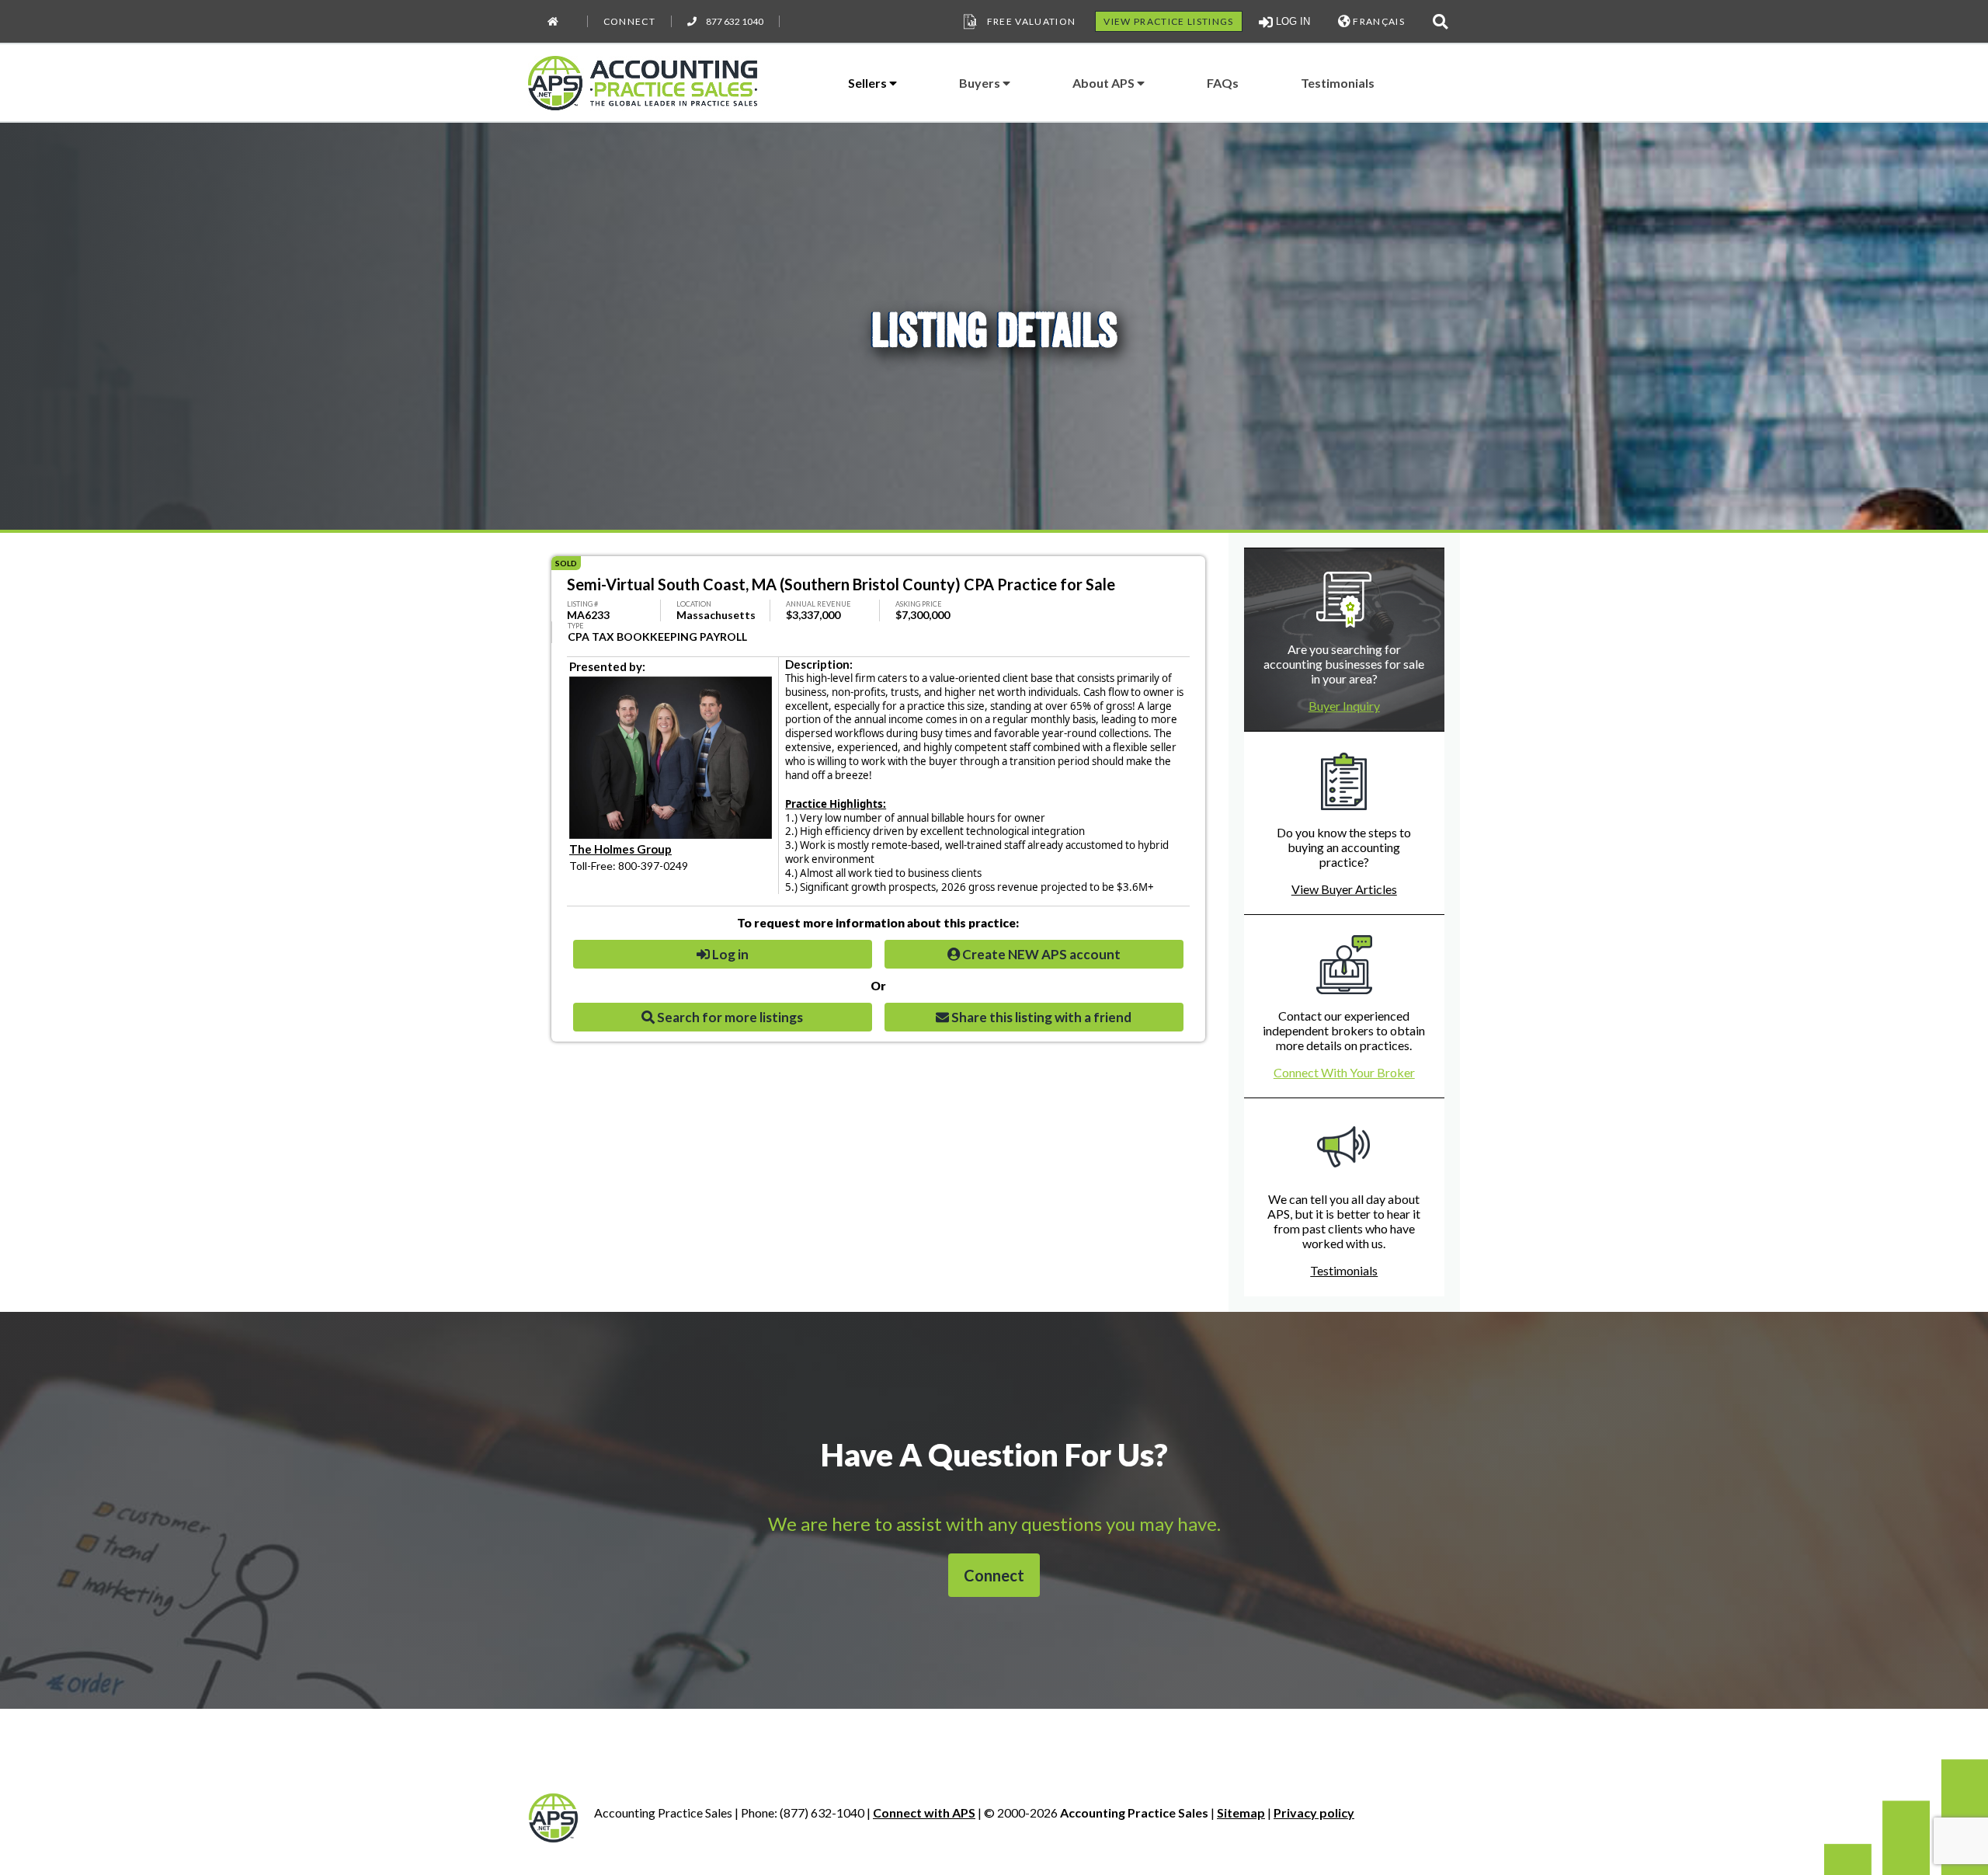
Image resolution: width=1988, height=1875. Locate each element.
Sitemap (1241, 1812)
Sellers (869, 83)
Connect (629, 21)
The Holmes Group (620, 849)
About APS (1105, 83)
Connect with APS (924, 1812)
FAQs (1223, 83)
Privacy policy (1314, 1812)
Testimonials (1338, 83)
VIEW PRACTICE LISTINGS (1168, 21)
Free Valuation (1032, 21)
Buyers (981, 83)
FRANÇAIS (1378, 21)
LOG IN (1291, 21)
